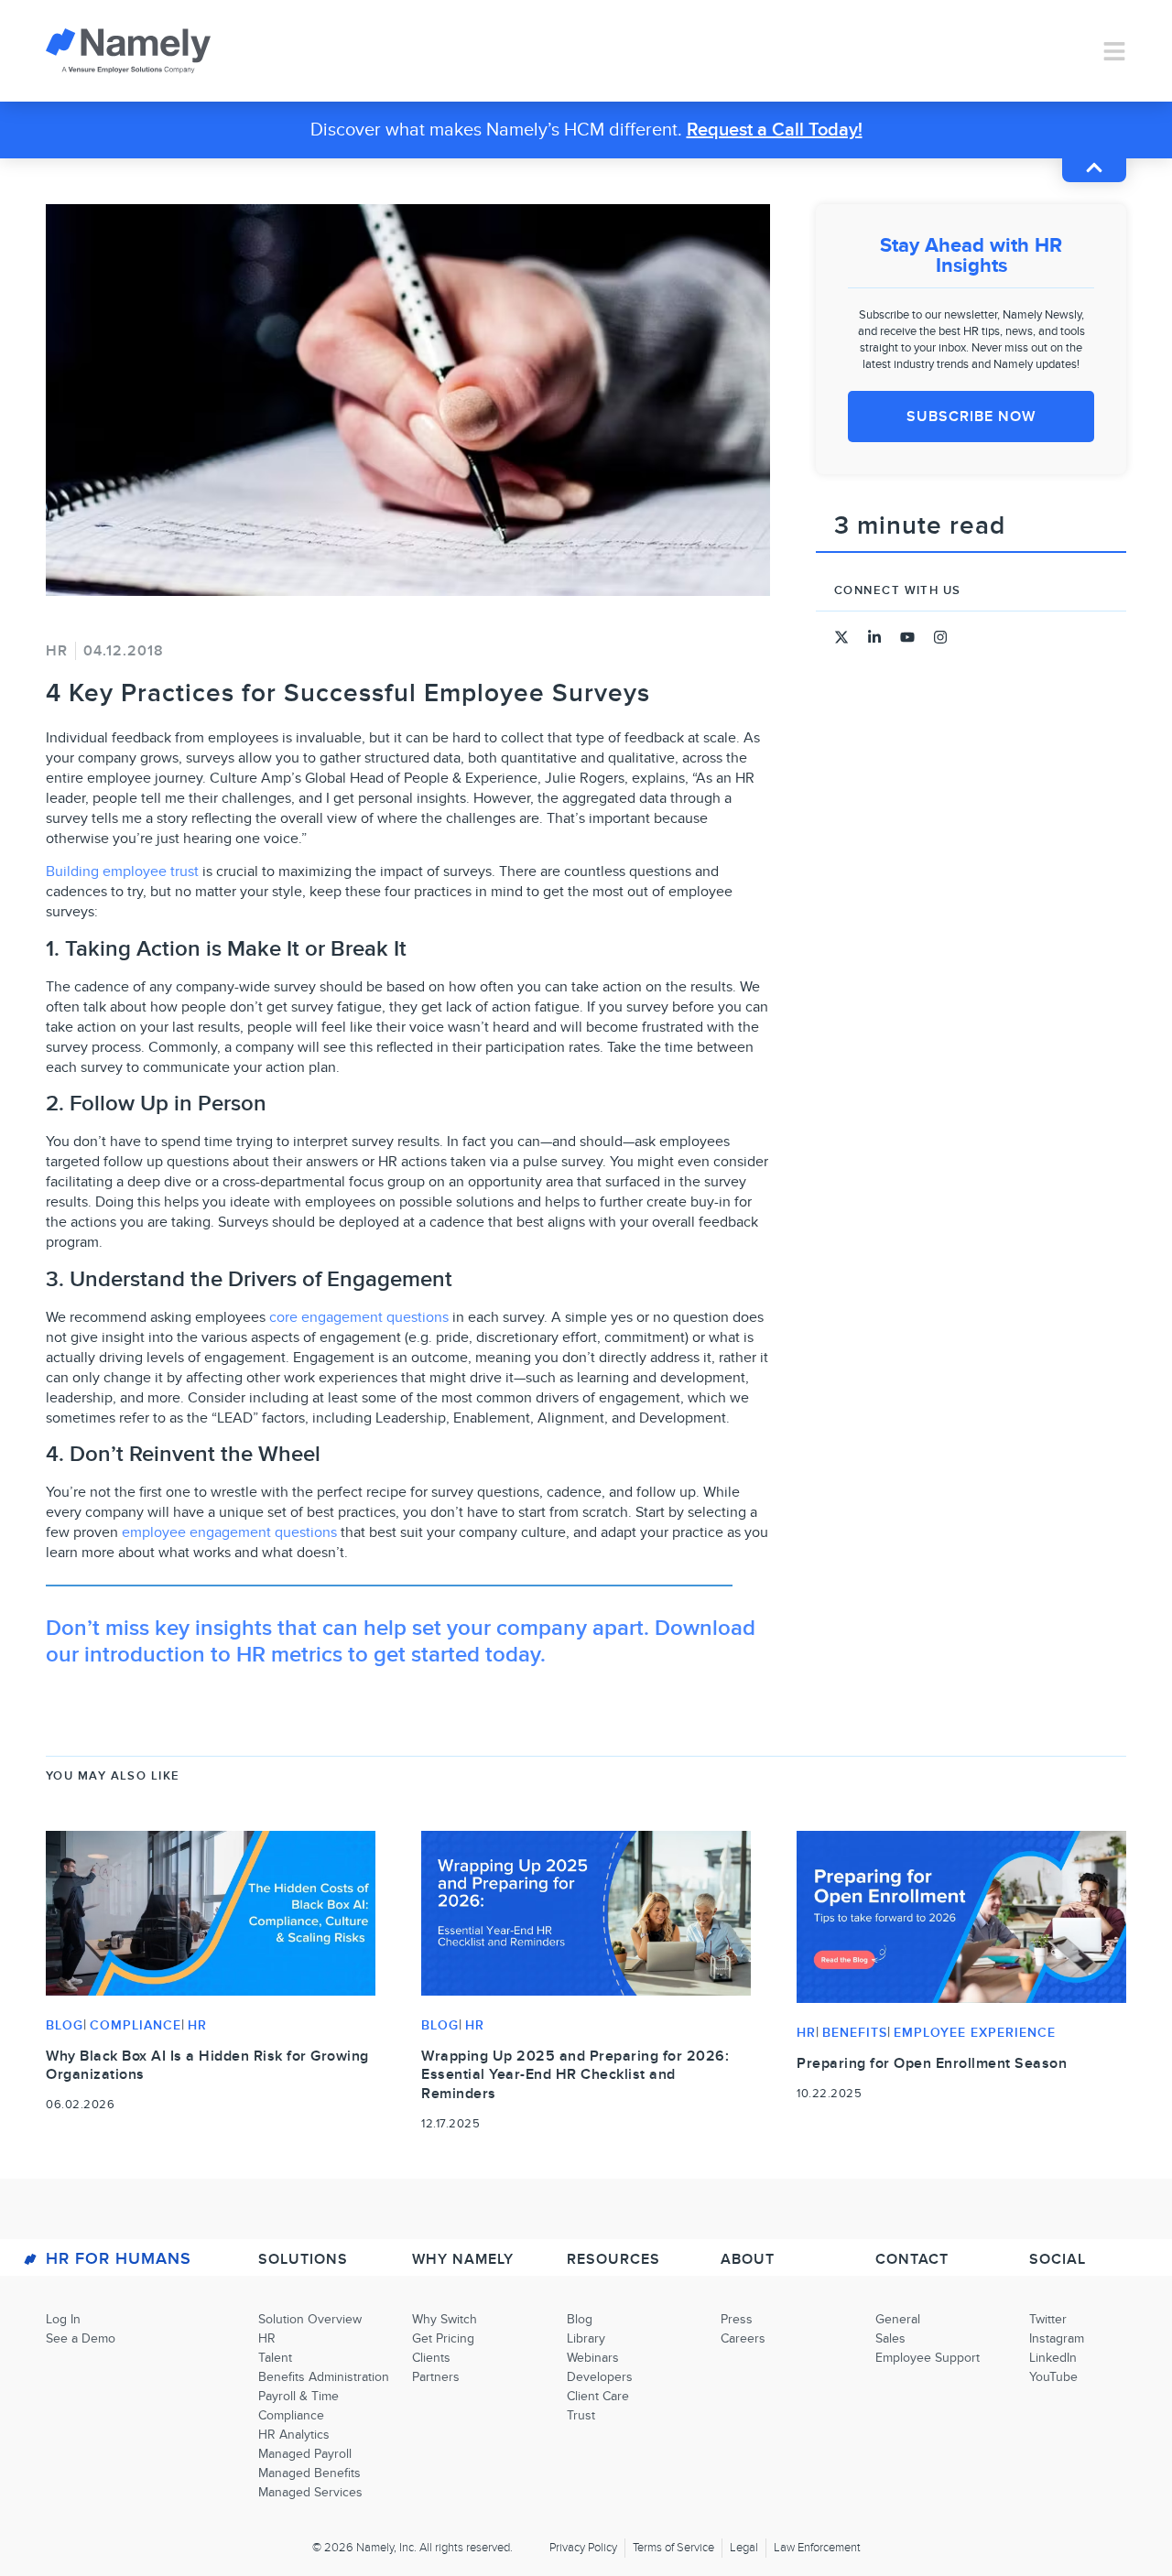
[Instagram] (940, 637)
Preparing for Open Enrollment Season (932, 2063)
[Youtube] (907, 637)
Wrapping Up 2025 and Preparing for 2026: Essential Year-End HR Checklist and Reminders (575, 2075)
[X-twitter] (841, 637)
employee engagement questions (229, 1532)
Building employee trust (122, 871)
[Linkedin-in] (874, 637)
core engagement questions (359, 1317)
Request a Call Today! (775, 130)
